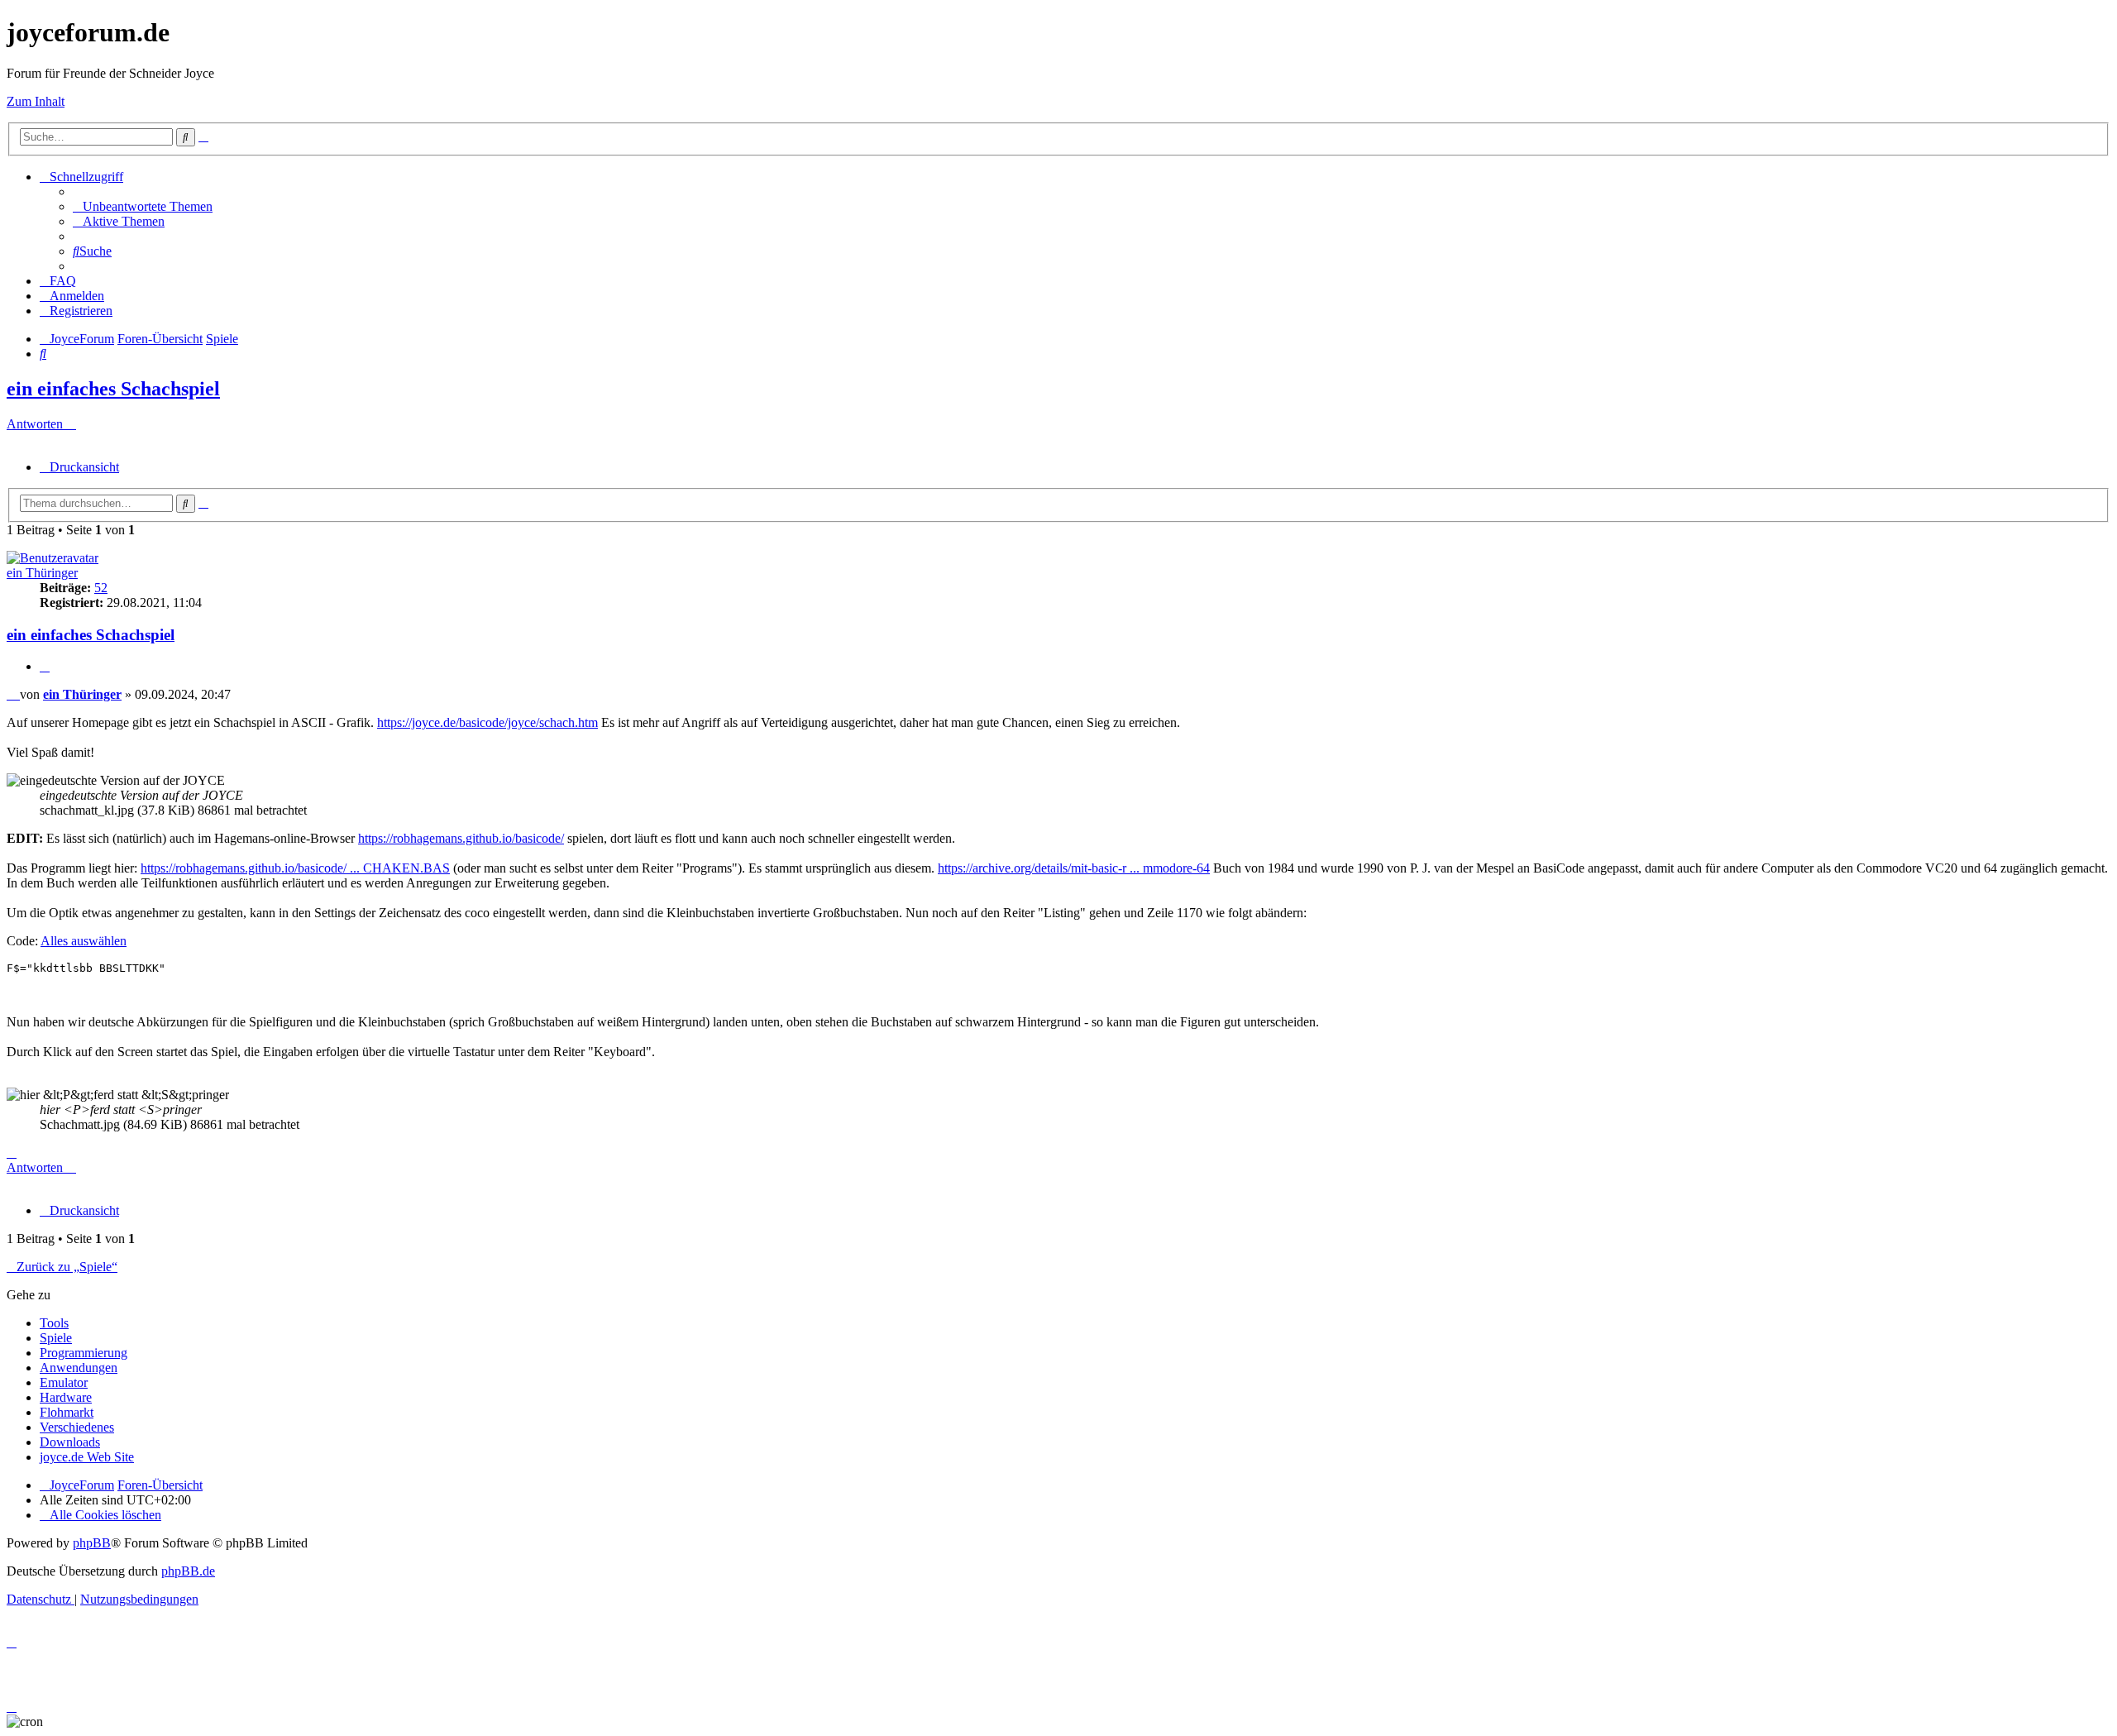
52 (101, 588)
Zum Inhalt (36, 101)
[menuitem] (143, 206)
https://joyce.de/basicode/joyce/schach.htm (487, 722)
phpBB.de (188, 1571)
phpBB (92, 1543)
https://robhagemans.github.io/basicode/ (461, 838)
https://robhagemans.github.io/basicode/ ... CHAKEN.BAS (295, 868)
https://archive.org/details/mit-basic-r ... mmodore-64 (1074, 868)
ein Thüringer (42, 573)
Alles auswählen (84, 941)
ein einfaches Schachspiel (113, 389)
